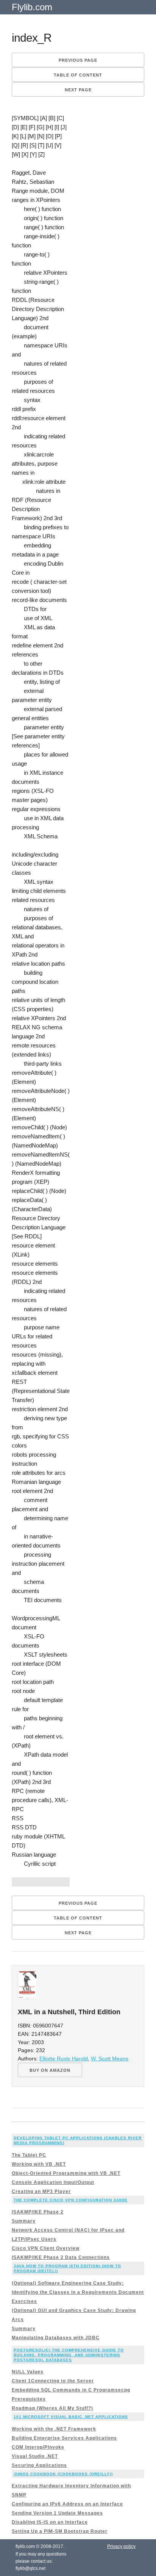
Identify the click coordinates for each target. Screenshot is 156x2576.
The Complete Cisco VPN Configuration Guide (71, 2200)
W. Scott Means (110, 2059)
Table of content (78, 75)
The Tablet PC (29, 2155)
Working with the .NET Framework (54, 2429)
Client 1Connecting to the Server (53, 2381)
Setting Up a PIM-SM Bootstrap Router (60, 2531)
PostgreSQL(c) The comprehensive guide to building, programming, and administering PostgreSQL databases (69, 2355)
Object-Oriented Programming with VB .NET (66, 2173)
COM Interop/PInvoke (38, 2447)
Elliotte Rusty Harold (64, 2059)
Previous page (78, 60)
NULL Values (28, 2372)
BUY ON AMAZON (50, 2070)
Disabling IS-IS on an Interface (50, 2522)
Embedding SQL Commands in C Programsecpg (71, 2390)
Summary (24, 2221)
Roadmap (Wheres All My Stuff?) (52, 2408)
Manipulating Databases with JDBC (56, 2338)
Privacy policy (121, 2546)
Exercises (24, 2301)
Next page (78, 90)
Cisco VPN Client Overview (46, 2248)
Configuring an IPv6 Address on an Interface (67, 2504)
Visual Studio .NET (35, 2456)
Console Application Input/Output (53, 2182)
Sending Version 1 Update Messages (57, 2513)
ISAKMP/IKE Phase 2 (38, 2212)
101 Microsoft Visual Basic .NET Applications (71, 2417)
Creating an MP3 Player (41, 2191)
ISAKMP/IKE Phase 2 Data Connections (61, 2257)
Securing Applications (39, 2465)
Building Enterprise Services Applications (64, 2438)
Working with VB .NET (39, 2164)
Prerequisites (29, 2399)
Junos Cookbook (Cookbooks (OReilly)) (63, 2474)
